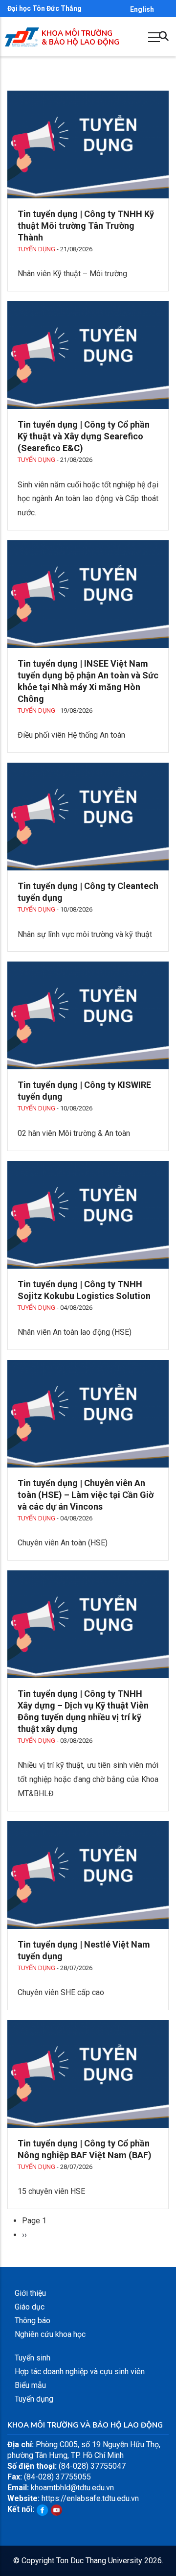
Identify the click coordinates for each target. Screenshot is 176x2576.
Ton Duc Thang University (99, 2561)
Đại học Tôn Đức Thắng (44, 8)
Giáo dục (30, 2307)
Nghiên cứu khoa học (50, 2334)
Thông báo (33, 2321)
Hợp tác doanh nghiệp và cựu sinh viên (80, 2371)
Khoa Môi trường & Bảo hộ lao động (80, 38)
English (142, 9)
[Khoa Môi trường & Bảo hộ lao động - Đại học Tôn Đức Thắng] (22, 33)
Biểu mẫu (30, 2385)
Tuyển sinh (33, 2358)
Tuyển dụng (36, 249)
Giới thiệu (30, 2293)
